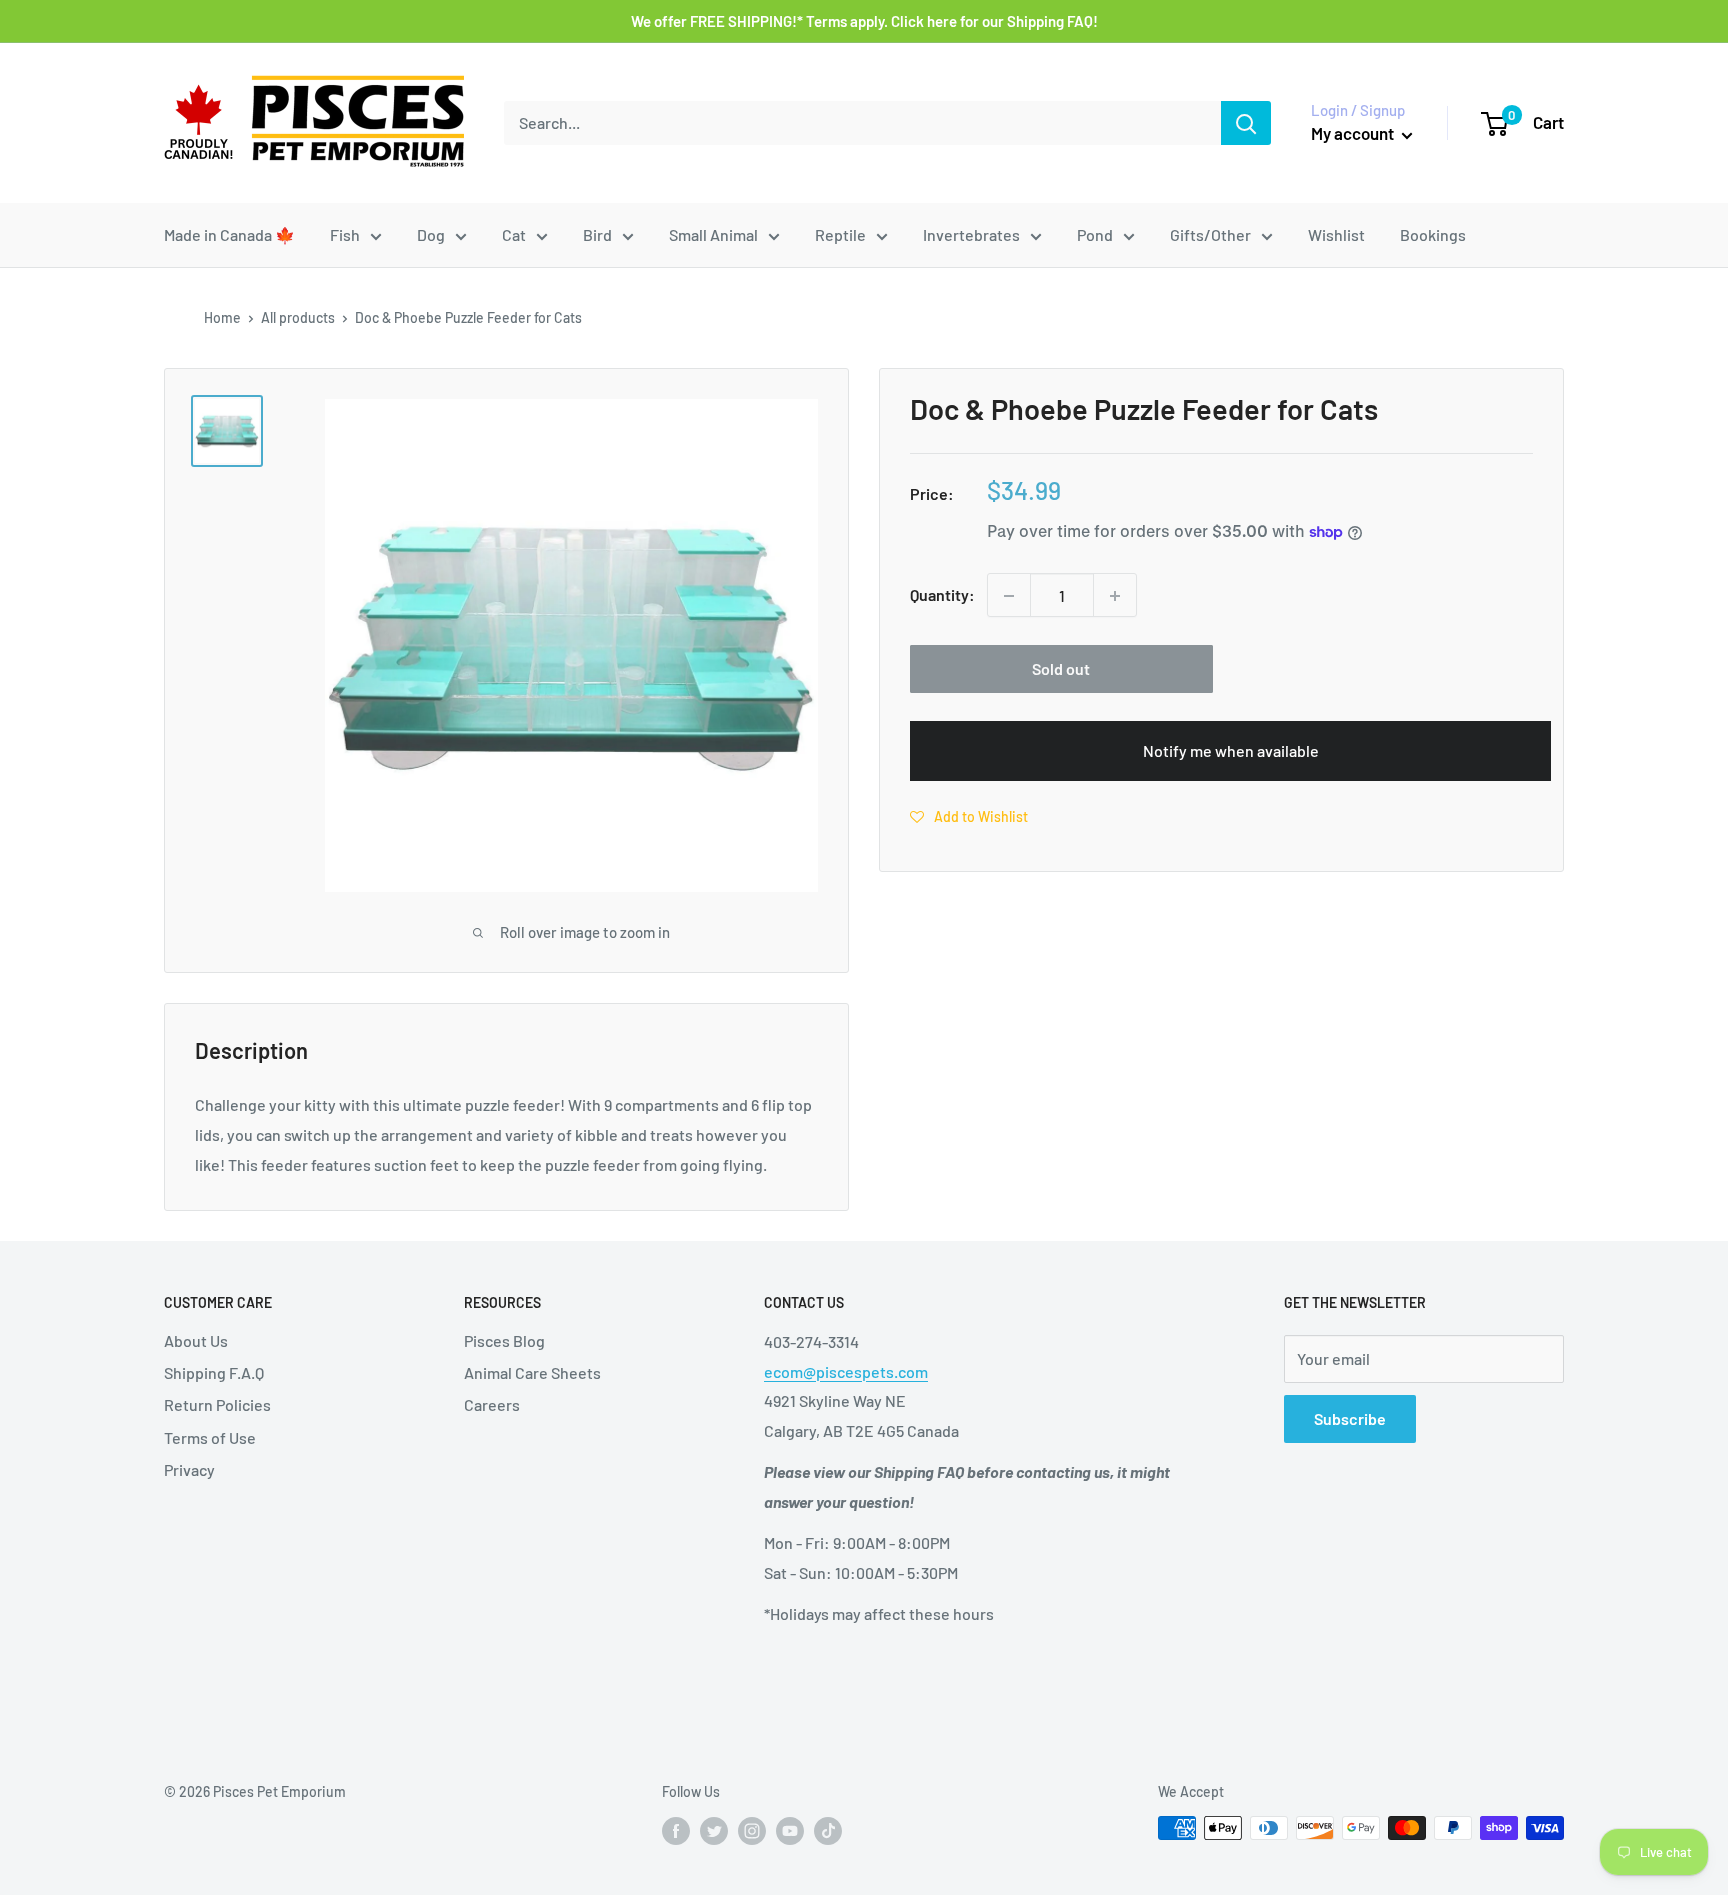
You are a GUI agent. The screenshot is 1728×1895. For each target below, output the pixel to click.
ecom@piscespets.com (846, 1371)
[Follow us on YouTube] (790, 1830)
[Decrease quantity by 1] (1009, 596)
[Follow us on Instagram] (752, 1830)
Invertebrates (971, 234)
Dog (431, 234)
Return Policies (217, 1404)
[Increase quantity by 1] (1115, 596)
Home (222, 317)
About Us (196, 1340)
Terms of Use (210, 1437)
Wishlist (1336, 234)
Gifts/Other (1210, 234)
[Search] (1246, 123)
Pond (1095, 234)
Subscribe (1350, 1418)
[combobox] (862, 123)
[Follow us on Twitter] (714, 1830)
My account (1354, 133)
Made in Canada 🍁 (229, 234)
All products (298, 317)
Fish (345, 234)
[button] (969, 816)
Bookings (1433, 234)
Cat (514, 234)
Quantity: (942, 595)
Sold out (1061, 669)
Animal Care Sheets (532, 1372)
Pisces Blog (504, 1340)
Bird (597, 234)
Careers (492, 1404)
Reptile (840, 234)
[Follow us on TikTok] (828, 1830)
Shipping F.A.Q (214, 1372)
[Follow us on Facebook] (676, 1830)
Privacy (189, 1469)
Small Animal (713, 234)
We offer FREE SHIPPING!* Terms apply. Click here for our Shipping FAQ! (864, 21)
